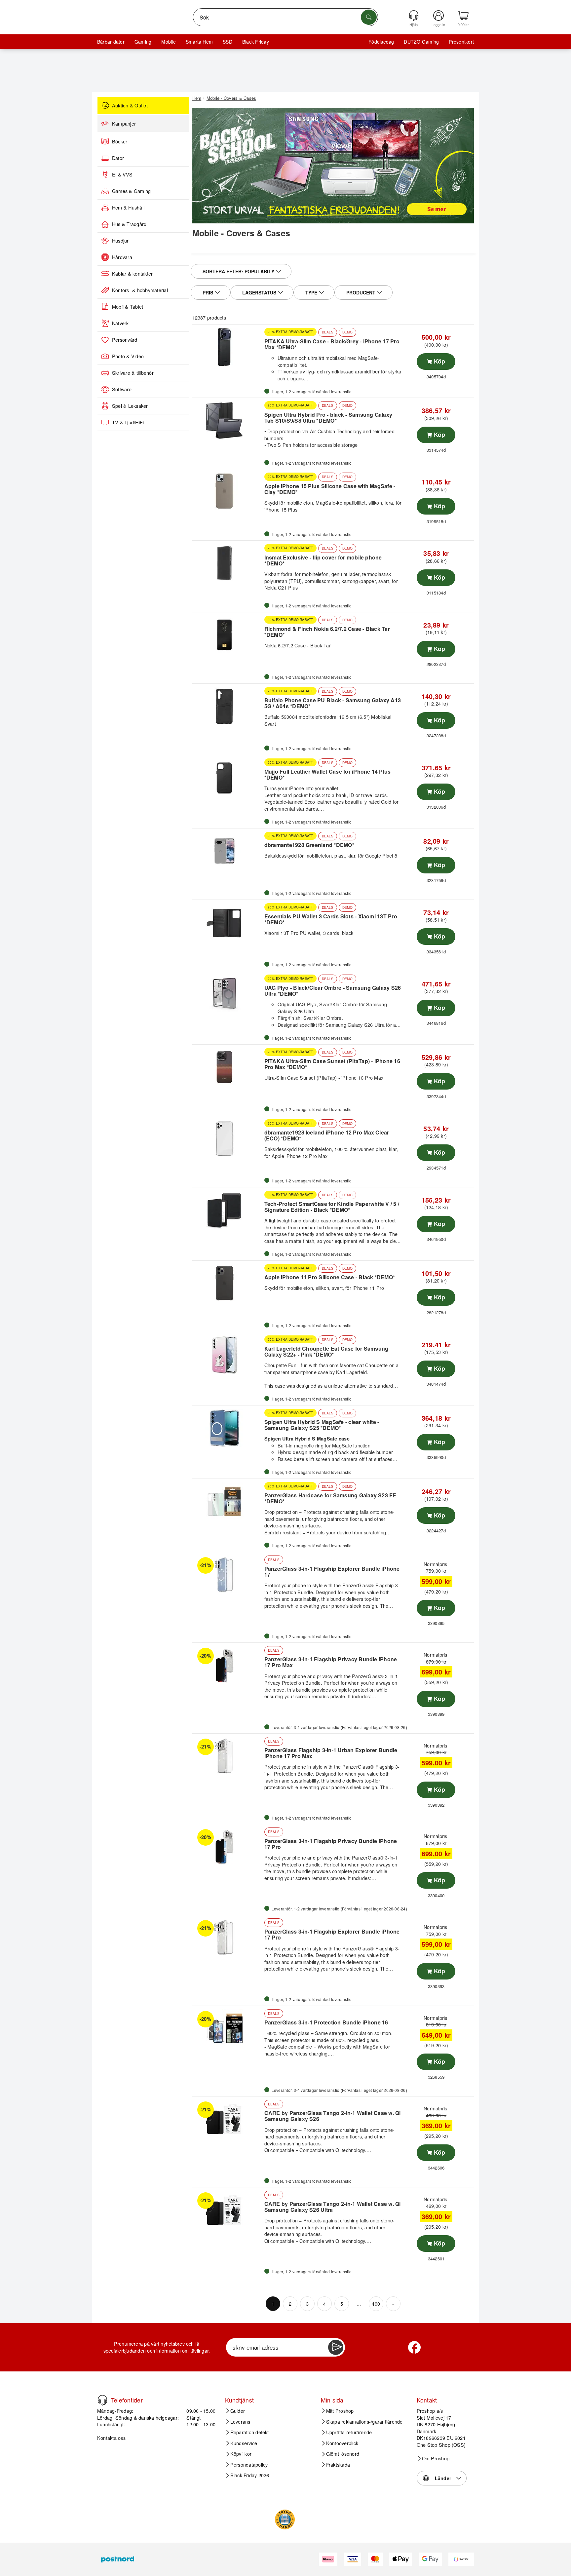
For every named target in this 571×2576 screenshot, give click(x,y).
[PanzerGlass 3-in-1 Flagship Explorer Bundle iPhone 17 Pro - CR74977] (228, 1938)
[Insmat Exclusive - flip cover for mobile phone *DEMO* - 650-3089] (228, 563)
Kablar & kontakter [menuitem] (132, 274)
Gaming (143, 42)
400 (376, 2304)
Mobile (168, 42)
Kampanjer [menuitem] (124, 124)
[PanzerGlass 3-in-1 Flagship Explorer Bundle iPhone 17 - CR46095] (228, 1575)
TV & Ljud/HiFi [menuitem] (128, 422)
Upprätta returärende (349, 2432)
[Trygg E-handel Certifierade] (285, 2519)
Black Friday (256, 42)
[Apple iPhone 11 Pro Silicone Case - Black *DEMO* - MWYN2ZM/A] (228, 1283)
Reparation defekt (250, 2432)
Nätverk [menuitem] (120, 323)
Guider (238, 2411)
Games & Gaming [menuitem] (131, 191)
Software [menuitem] (122, 389)
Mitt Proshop (340, 2411)
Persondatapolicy (249, 2465)
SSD (228, 42)
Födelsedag (381, 42)
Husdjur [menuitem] (120, 241)
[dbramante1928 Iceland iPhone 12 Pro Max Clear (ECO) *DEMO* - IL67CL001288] (228, 1138)
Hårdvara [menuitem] (122, 257)
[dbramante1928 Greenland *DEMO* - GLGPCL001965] (228, 851)
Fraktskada (338, 2465)
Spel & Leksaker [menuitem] (130, 406)
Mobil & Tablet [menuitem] (128, 307)
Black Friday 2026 (250, 2475)
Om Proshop (436, 2458)
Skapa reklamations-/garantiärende (364, 2422)
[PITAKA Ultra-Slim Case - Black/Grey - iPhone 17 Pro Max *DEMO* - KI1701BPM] (228, 347)
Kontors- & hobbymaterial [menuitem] (140, 290)
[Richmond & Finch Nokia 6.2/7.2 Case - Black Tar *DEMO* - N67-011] (228, 635)
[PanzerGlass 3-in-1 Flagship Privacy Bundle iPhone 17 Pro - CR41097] (228, 1847)
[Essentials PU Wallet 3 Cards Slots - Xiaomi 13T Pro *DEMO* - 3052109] (228, 922)
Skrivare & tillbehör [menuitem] (133, 373)
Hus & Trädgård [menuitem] (129, 224)
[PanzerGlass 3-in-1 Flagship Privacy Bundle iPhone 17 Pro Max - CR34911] (228, 1665)
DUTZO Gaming (421, 42)
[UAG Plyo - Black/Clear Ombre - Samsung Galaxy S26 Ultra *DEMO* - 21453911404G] (228, 994)
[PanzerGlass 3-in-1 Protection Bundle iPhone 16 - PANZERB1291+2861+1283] (228, 2028)
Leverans (240, 2422)
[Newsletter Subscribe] (336, 2347)
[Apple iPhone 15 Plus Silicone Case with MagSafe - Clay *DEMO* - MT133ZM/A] (228, 492)
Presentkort (461, 42)
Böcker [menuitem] (120, 141)
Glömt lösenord (343, 2454)
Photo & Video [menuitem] (128, 356)
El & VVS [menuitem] (122, 174)
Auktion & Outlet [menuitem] (130, 105)
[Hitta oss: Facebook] (414, 2347)
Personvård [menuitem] (125, 340)
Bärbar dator (111, 42)
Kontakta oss (111, 2438)
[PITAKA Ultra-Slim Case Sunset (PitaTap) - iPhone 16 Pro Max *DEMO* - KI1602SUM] (228, 1067)
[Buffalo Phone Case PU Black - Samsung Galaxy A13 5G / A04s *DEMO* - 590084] (228, 706)
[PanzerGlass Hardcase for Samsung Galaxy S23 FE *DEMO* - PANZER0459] (228, 1501)
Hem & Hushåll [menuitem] (128, 208)
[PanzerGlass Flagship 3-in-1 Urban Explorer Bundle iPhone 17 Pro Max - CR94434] (228, 1756)
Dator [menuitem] (118, 158)
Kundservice (244, 2443)
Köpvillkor (241, 2454)
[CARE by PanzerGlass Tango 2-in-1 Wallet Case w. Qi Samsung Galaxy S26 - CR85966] (228, 2119)
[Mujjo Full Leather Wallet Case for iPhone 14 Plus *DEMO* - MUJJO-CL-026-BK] (228, 778)
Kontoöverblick (342, 2443)
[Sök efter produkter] (369, 17)
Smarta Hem (199, 42)
